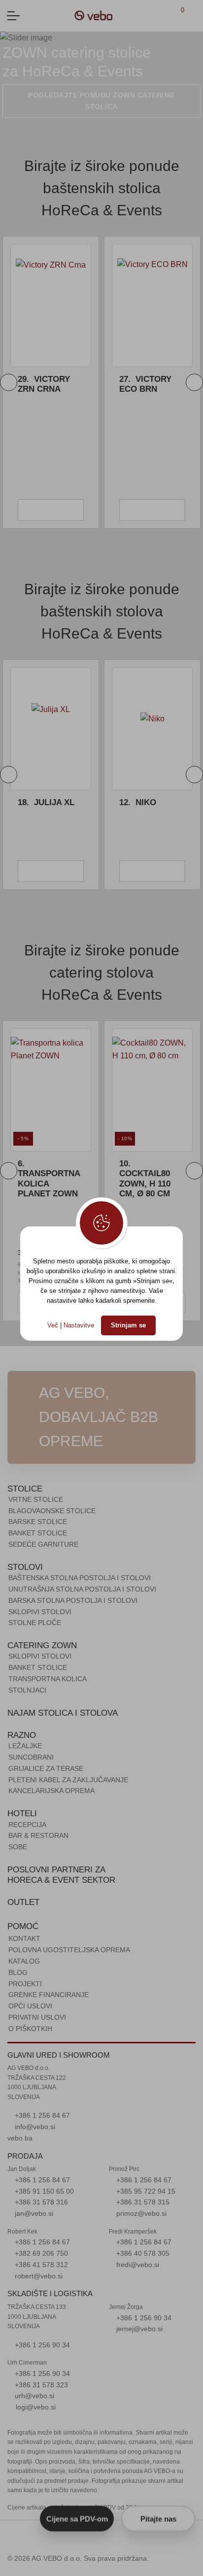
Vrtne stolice (36, 1499)
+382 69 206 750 (40, 2253)
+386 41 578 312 (40, 2265)
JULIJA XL (46, 802)
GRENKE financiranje (49, 1995)
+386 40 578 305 (142, 2253)
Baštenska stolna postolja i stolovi (80, 1578)
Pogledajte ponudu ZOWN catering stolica (101, 101)
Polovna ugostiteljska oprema (69, 1950)
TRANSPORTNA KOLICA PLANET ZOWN (49, 1179)
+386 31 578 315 (142, 2202)
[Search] (194, 16)
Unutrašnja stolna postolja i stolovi (82, 1589)
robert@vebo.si (38, 2276)
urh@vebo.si (34, 2396)
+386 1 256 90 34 (41, 2345)
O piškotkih (30, 2029)
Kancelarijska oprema (51, 1791)
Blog (18, 1972)
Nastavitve (79, 1325)
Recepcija (27, 1825)
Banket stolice (38, 1533)
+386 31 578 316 (40, 2202)
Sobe (18, 1847)
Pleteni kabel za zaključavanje (68, 1780)
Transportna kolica (48, 1679)
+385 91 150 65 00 (43, 2191)
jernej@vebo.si (138, 2329)
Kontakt (24, 1938)
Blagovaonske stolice (52, 1511)
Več (53, 1325)
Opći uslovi (30, 2006)
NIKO (138, 802)
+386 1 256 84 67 (41, 2115)
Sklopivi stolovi (40, 1612)
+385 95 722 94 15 (145, 2191)
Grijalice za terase (46, 1768)
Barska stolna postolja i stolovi (73, 1600)
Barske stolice (38, 1522)
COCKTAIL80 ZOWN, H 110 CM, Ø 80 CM (145, 1179)
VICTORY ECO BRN (110, 384)
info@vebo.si (34, 2127)
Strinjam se (128, 1325)
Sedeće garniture (43, 1544)
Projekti (25, 1984)
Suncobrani (31, 1757)
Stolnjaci (27, 1690)
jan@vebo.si (33, 2213)
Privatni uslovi (37, 2017)
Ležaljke (25, 1746)
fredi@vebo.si (137, 2265)
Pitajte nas (158, 2518)
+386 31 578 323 (40, 2385)
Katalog (24, 1961)
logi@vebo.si (36, 2407)
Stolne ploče (35, 1623)
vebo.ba (20, 2138)
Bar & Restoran (38, 1835)
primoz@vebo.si (140, 2213)
